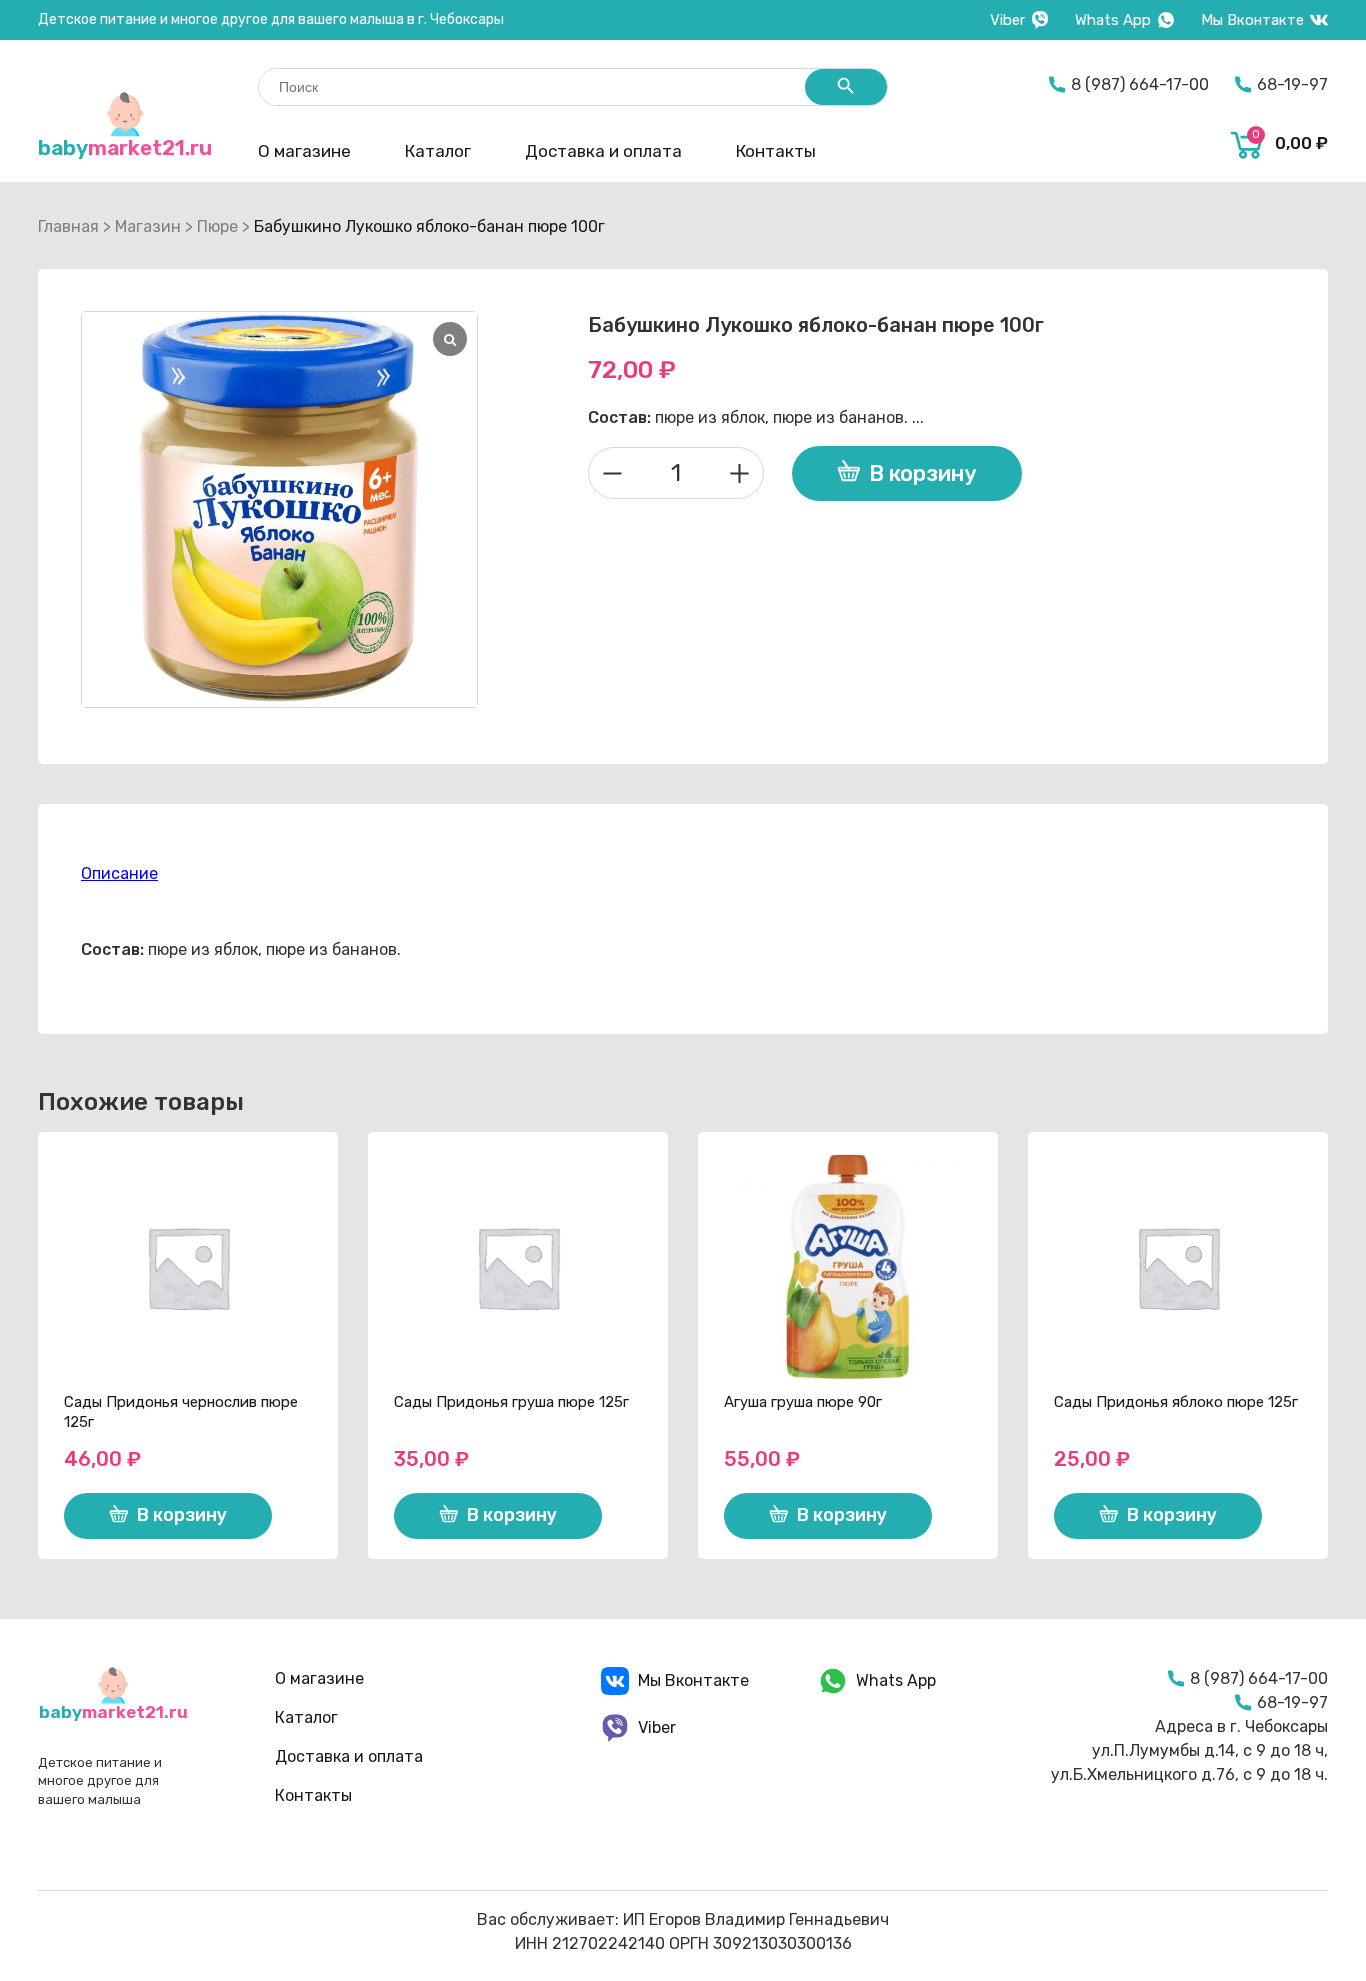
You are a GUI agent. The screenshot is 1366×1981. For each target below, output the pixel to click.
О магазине (304, 151)
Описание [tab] (119, 873)
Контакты (776, 151)
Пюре (217, 226)
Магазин (148, 226)
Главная (68, 226)
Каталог (438, 151)
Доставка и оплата (603, 151)
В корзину (923, 473)
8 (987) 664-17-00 (1140, 84)
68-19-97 (1292, 84)
